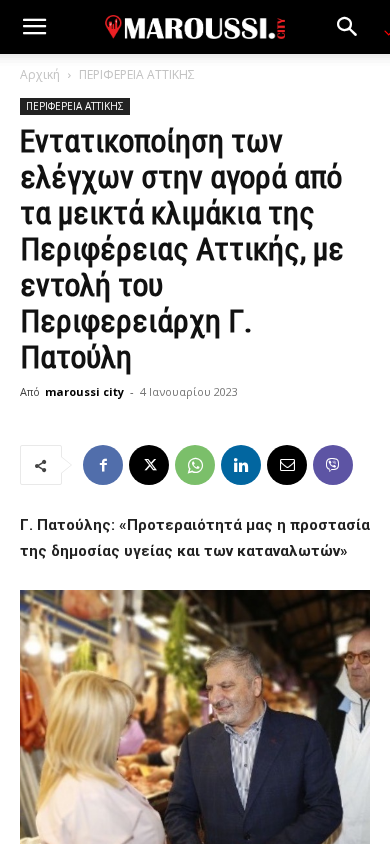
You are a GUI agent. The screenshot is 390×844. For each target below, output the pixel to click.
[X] (149, 465)
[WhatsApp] (195, 465)
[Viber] (333, 465)
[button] (34, 27)
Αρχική (40, 74)
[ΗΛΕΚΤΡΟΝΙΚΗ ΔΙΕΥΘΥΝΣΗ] (287, 465)
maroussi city (84, 391)
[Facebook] (103, 465)
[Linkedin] (241, 465)
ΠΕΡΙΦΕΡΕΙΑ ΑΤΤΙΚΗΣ (137, 74)
